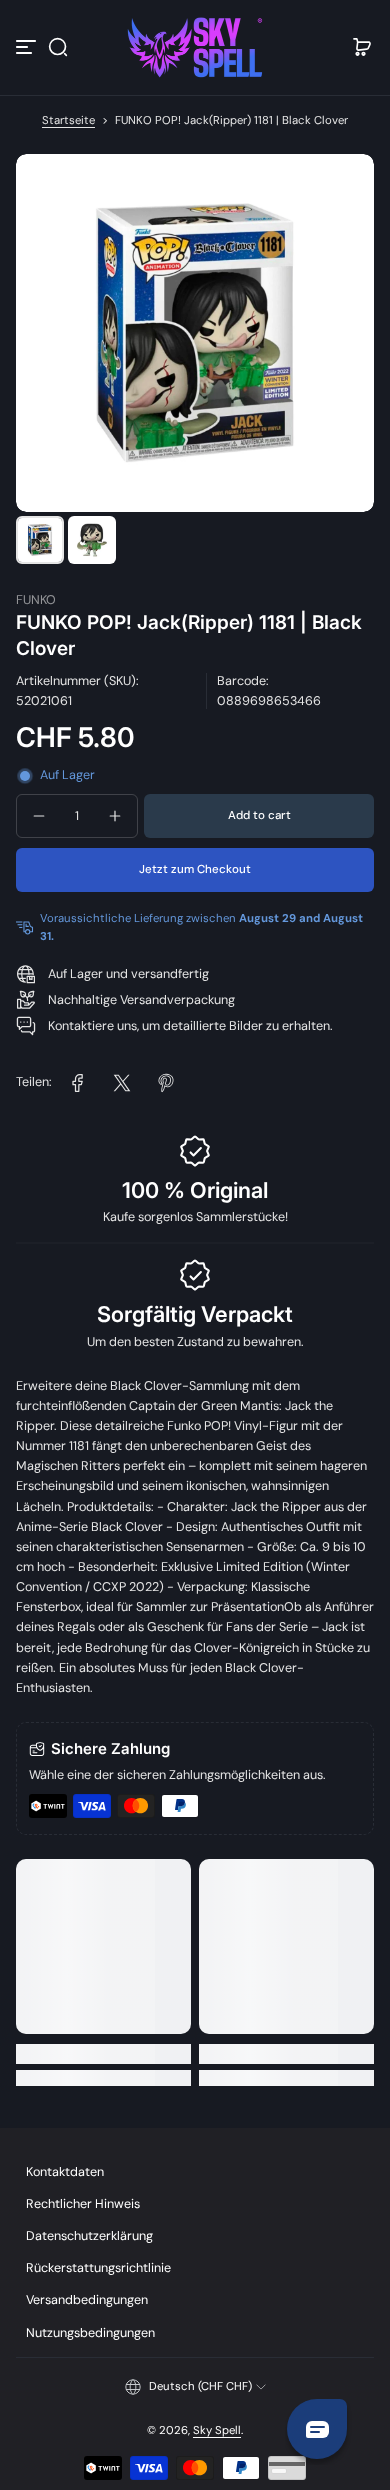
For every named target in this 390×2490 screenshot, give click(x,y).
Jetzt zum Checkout (195, 869)
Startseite (68, 120)
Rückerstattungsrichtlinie (98, 2268)
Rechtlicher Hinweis (83, 2204)
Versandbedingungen (87, 2300)
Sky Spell (217, 2430)
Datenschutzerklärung (89, 2236)
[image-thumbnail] (40, 540)
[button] (58, 47)
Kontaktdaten (65, 2172)
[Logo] (195, 47)
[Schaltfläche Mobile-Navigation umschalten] (28, 47)
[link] (78, 1083)
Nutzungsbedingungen (90, 2333)
